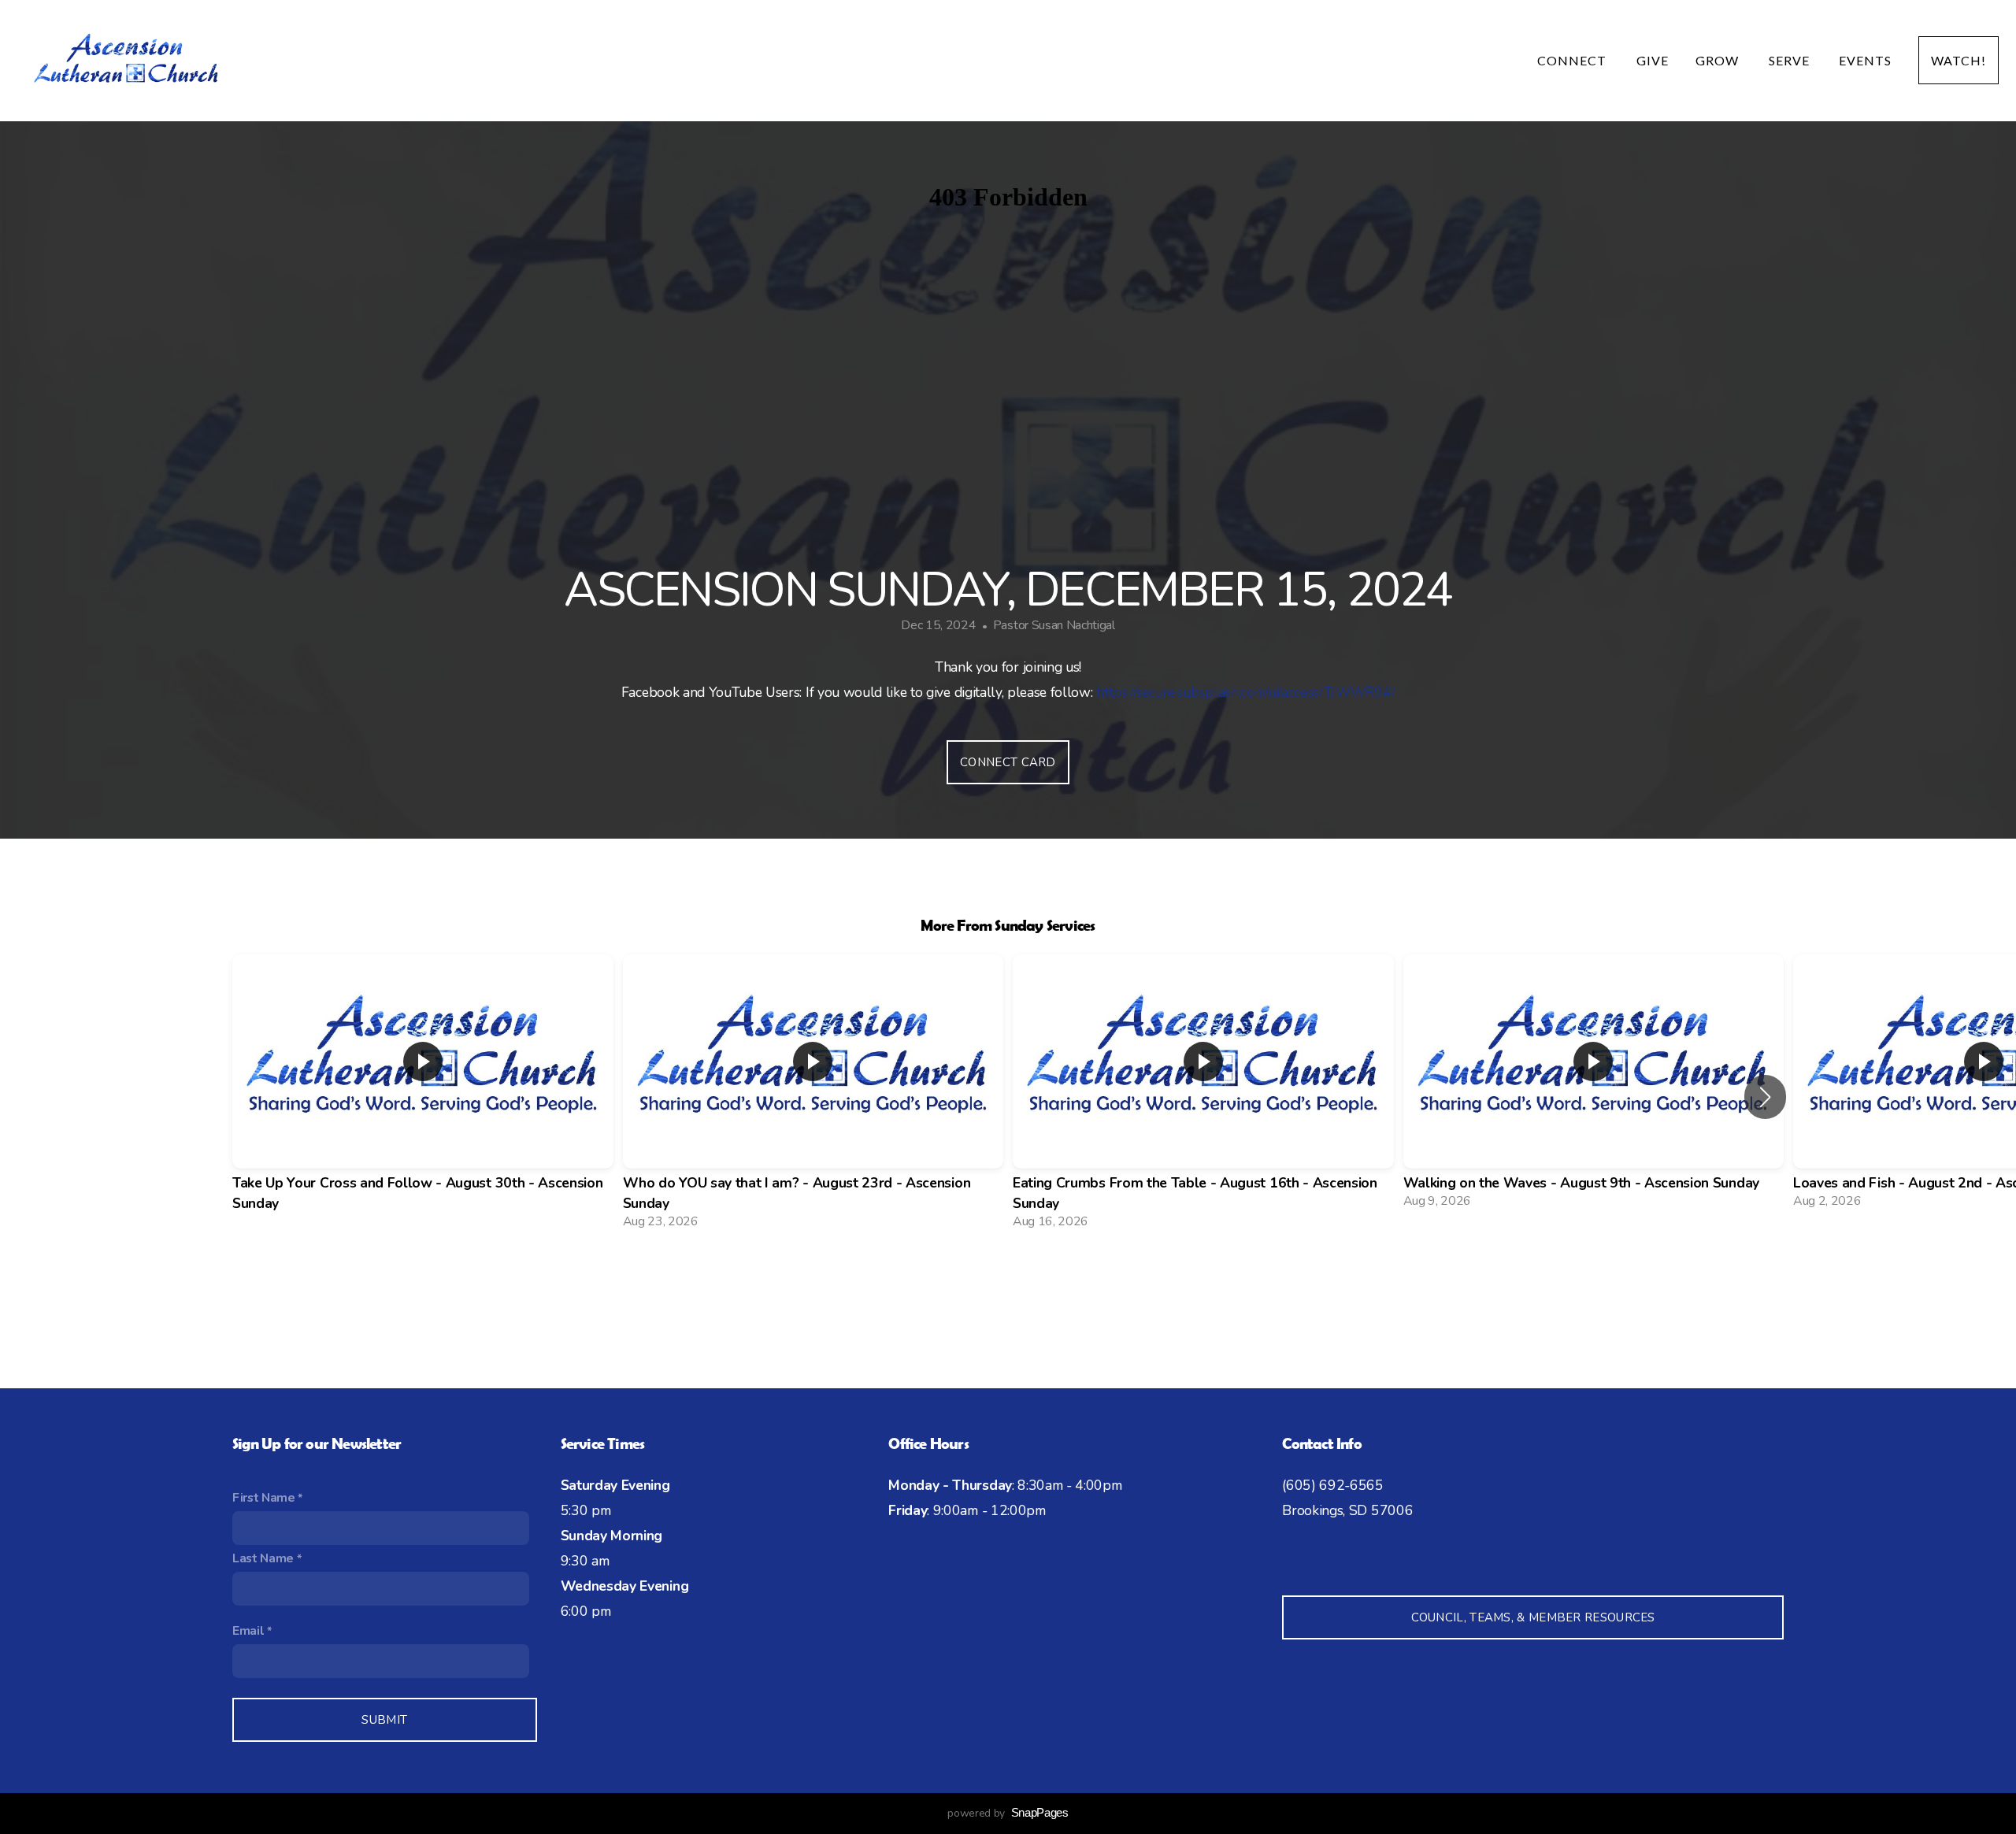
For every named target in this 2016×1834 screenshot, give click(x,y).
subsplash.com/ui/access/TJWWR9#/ (1286, 692)
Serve (1791, 60)
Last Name (263, 1558)
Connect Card (1008, 762)
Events (1865, 60)
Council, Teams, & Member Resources (1533, 1617)
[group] (423, 1097)
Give (1653, 60)
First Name (264, 1498)
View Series (1008, 1284)
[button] (1765, 1097)
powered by (1008, 1813)
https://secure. (1136, 692)
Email (248, 1631)
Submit (384, 1720)
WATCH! (1959, 60)
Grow (1719, 60)
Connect (1573, 60)
